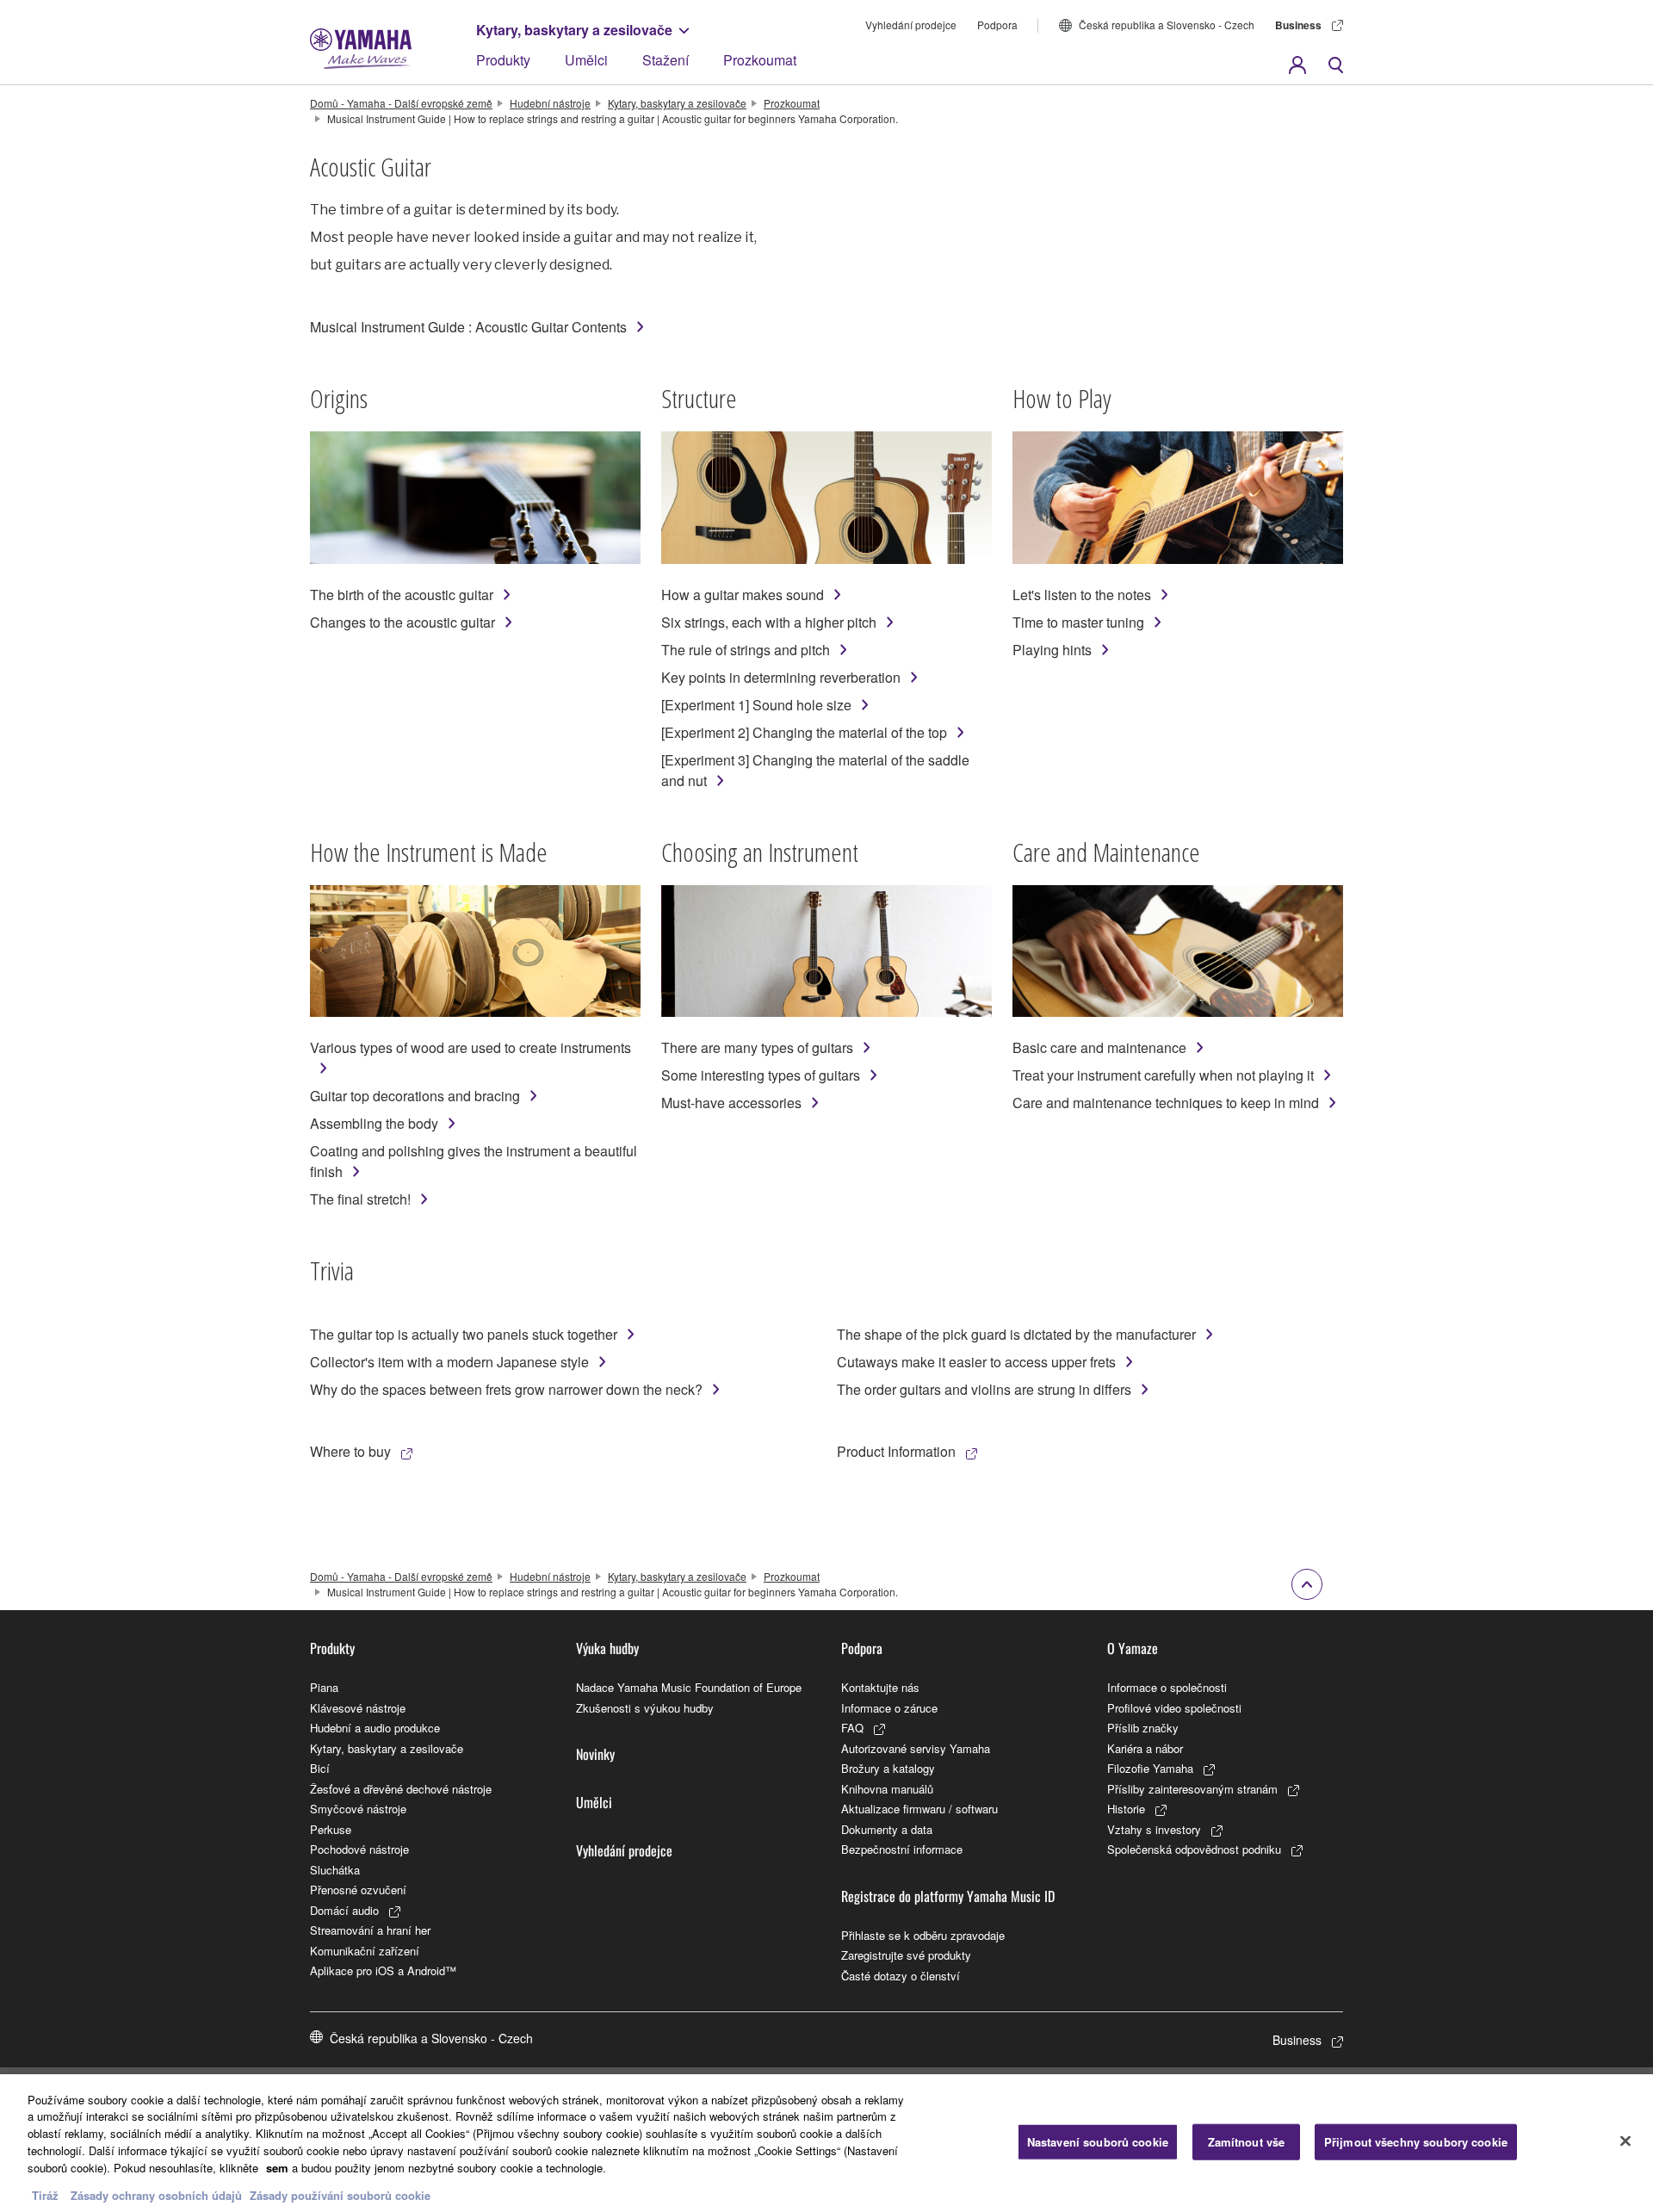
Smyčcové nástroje (358, 1809)
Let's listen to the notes (1082, 595)
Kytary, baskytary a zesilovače (574, 30)
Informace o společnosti (1167, 1687)
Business (1298, 25)
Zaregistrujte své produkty (906, 1955)
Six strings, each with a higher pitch (769, 622)
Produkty (503, 60)
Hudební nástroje (550, 103)
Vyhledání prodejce (911, 25)
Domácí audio (344, 1910)
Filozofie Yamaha (1150, 1768)
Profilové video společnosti (1174, 1708)
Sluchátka (335, 1870)
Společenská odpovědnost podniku (1194, 1849)
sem (277, 2167)
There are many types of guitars (757, 1047)
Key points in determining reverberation (781, 677)
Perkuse (331, 1829)
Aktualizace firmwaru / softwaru (919, 1809)
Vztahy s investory (1154, 1829)
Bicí (320, 1768)
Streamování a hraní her (370, 1930)
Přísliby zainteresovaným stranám (1192, 1789)
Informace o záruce (889, 1708)
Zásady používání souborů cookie (340, 2194)
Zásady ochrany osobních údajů (156, 2194)
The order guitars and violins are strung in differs (984, 1389)
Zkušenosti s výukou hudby (645, 1708)
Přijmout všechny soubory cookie (1416, 2142)
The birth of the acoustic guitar (402, 595)
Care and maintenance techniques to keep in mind (1166, 1103)
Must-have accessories (731, 1103)
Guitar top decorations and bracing (415, 1096)
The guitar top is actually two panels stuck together (464, 1334)
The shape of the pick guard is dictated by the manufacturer (1016, 1334)
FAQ (852, 1728)
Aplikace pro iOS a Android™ (383, 1970)
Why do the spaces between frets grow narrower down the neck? (506, 1389)
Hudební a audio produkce (375, 1728)
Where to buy (350, 1451)
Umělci (586, 60)
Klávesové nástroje (358, 1708)
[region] (826, 2143)
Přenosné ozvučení (358, 1890)
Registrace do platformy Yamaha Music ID (948, 1896)
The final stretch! (360, 1199)
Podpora (997, 25)
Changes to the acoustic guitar (402, 622)
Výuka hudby (607, 1648)
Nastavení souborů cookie (1098, 2142)
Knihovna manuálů (887, 1789)
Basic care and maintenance (1099, 1047)
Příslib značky (1143, 1728)
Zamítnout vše (1247, 2142)
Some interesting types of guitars (761, 1075)
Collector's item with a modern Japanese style (449, 1362)
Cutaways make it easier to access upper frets (976, 1362)
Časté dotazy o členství (901, 1976)
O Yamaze (1133, 1648)
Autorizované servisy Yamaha (916, 1748)
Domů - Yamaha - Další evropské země (401, 103)
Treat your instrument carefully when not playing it (1163, 1075)
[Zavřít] (1625, 2141)
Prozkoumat (760, 60)
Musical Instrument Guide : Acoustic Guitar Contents (468, 327)
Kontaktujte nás (880, 1687)
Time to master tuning (1078, 622)
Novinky (595, 1754)
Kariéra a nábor (1145, 1748)
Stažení (666, 60)
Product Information (896, 1451)
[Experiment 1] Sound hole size (756, 705)
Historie (1126, 1809)
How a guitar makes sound (743, 595)
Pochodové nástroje (359, 1849)
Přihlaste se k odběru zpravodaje (923, 1935)
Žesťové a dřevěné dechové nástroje (401, 1789)
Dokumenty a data (887, 1829)
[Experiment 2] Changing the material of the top (804, 732)
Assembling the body (374, 1123)
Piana (324, 1687)
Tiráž (45, 2194)
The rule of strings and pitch (746, 650)
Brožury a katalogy (888, 1768)
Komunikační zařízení (365, 1951)
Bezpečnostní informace (902, 1849)
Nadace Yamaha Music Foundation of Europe (689, 1687)
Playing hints (1052, 650)
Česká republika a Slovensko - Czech (1167, 25)
